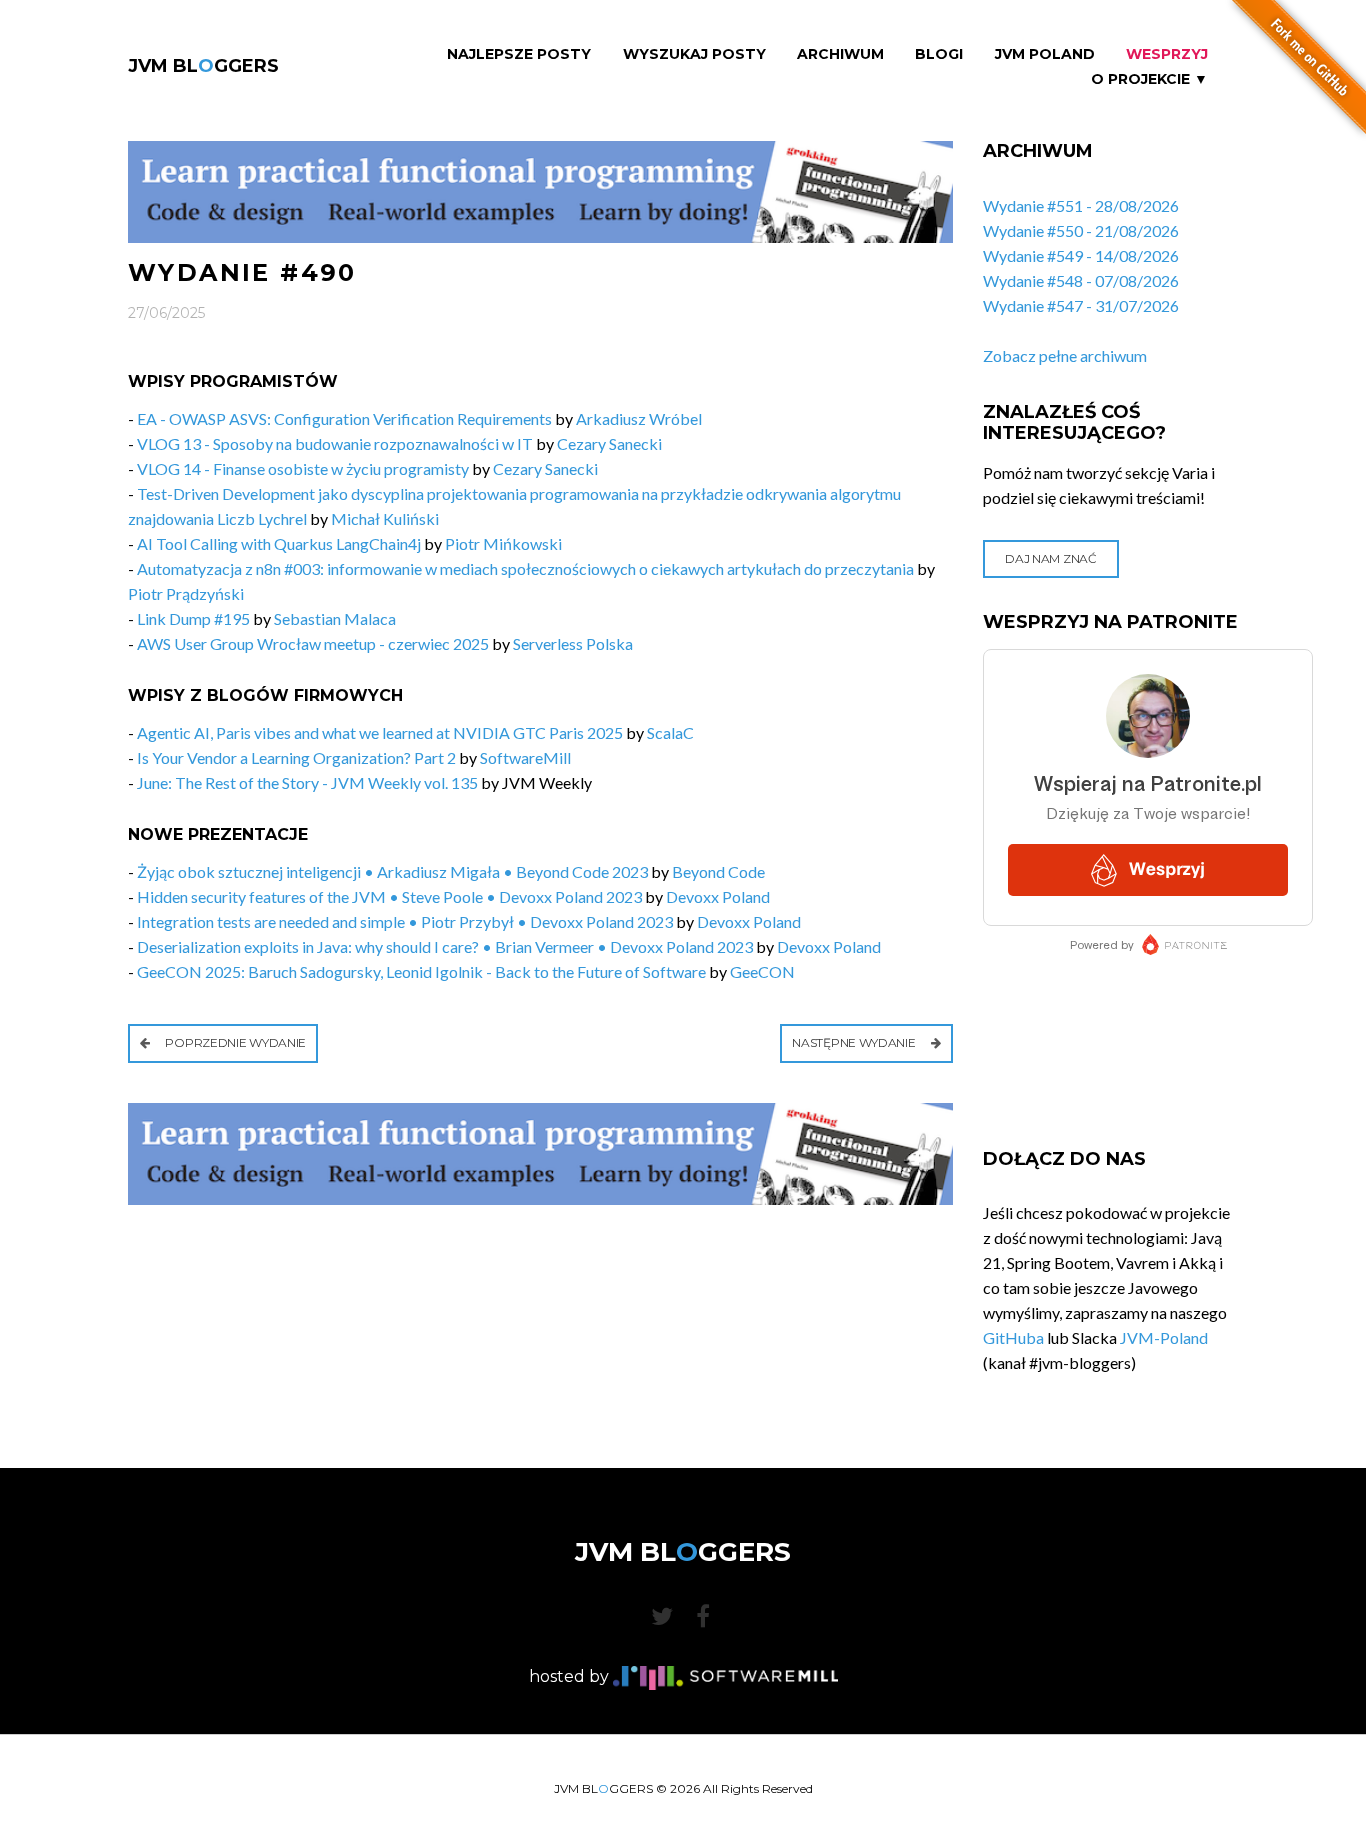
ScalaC (670, 732)
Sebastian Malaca (335, 618)
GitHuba (1013, 1337)
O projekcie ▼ (1149, 79)
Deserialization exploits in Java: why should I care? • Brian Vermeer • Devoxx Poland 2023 (445, 946)
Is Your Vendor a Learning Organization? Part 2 (296, 757)
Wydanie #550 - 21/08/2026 (1081, 230)
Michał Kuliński (385, 518)
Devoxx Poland (718, 896)
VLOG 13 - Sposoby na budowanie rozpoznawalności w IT (335, 443)
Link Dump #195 (193, 618)
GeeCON (762, 971)
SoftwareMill (525, 757)
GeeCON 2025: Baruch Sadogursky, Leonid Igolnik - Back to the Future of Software (421, 971)
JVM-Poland (1164, 1337)
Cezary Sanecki (609, 443)
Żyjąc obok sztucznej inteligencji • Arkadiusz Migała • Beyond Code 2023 (392, 871)
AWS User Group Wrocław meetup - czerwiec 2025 (313, 643)
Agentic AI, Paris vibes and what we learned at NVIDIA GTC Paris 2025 (380, 732)
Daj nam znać (1050, 558)
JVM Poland (1045, 54)
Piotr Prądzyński (186, 593)
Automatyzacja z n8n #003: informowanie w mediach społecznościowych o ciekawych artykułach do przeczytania (525, 568)
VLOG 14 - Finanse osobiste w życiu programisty (303, 468)
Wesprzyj (1167, 54)
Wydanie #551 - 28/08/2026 (1081, 205)
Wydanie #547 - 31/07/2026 (1081, 305)
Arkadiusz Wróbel (639, 418)
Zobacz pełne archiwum (1065, 355)
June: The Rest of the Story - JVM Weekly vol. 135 (307, 782)
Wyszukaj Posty (694, 54)
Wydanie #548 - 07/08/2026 (1081, 280)
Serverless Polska (573, 643)
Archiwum (840, 54)
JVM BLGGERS (203, 66)
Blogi (939, 54)
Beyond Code (718, 871)
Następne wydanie (855, 1042)
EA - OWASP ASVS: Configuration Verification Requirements (346, 418)
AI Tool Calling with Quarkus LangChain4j (279, 543)
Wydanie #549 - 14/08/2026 (1081, 255)
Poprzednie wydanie (234, 1042)
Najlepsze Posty (519, 54)
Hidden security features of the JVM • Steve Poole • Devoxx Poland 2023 (389, 896)
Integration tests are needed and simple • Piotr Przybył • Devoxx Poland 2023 (405, 921)
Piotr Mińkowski (503, 543)
